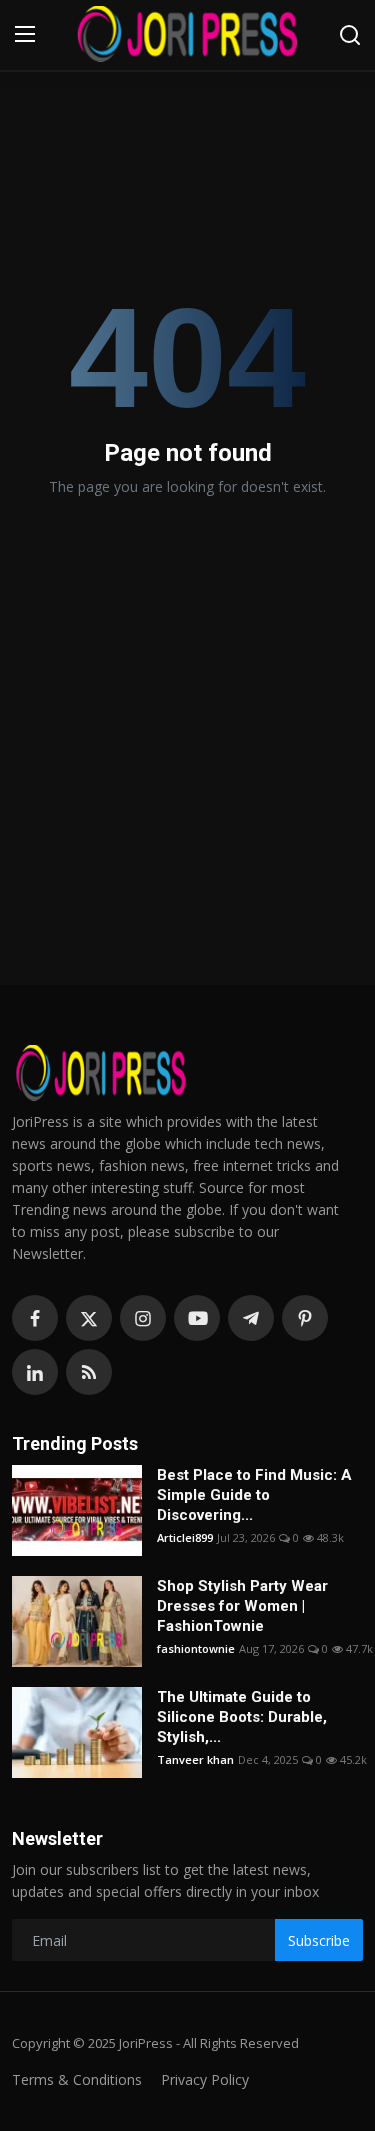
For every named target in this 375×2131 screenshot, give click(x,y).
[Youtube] (197, 1318)
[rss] (89, 1372)
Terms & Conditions (77, 2079)
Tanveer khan (195, 1759)
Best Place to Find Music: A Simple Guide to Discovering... (254, 1495)
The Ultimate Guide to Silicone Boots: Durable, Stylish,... (242, 1717)
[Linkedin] (35, 1372)
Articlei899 (185, 1537)
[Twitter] (89, 1318)
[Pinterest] (305, 1318)
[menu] (25, 35)
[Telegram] (251, 1318)
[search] (350, 35)
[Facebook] (35, 1318)
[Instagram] (143, 1318)
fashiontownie (196, 1648)
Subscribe (319, 1940)
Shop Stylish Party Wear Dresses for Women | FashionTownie (242, 1606)
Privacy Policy (205, 2079)
